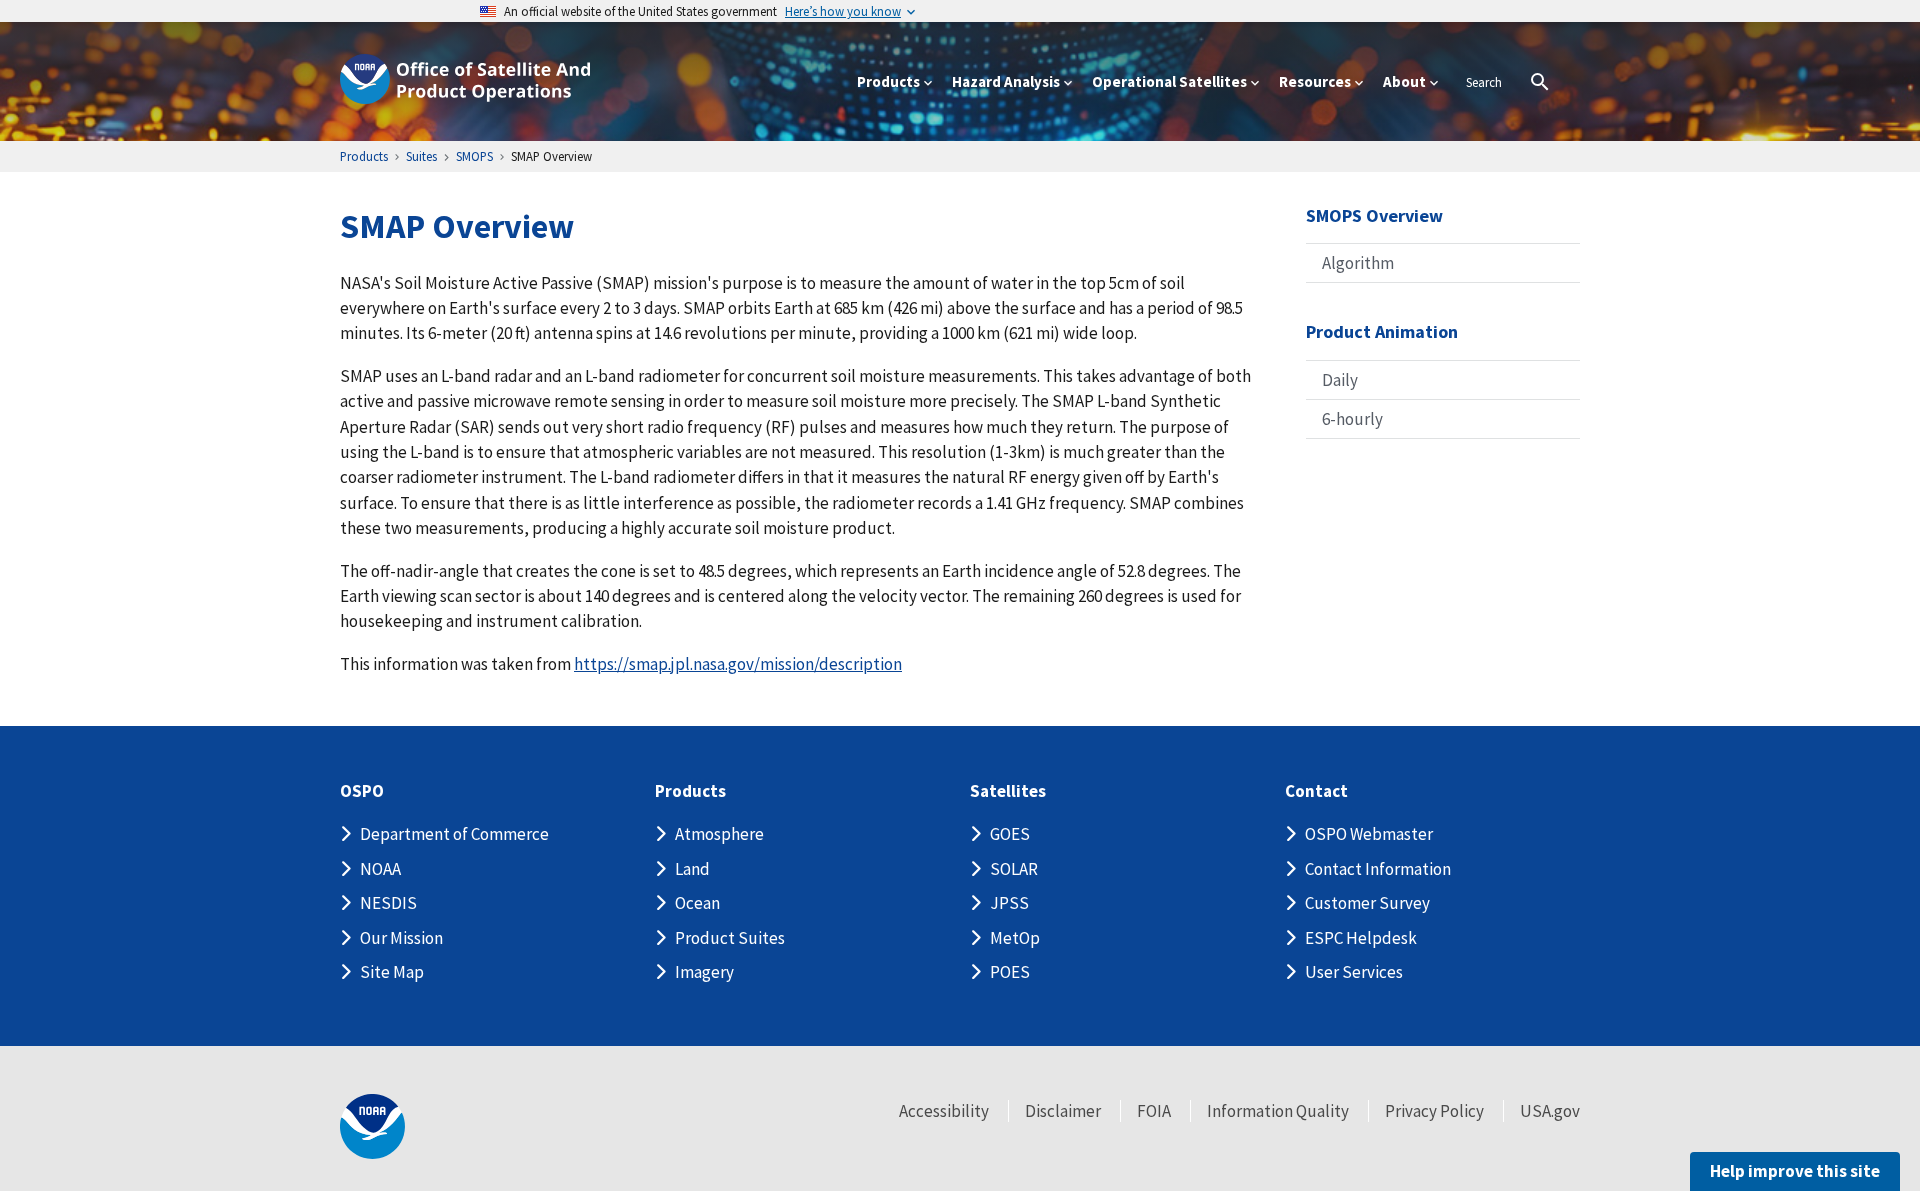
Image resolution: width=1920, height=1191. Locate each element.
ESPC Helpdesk (1361, 938)
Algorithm (1358, 263)
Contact (1316, 791)
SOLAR (1014, 869)
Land (692, 869)
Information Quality (1278, 1111)
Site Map (392, 972)
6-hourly (1352, 419)
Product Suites (730, 938)
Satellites (1008, 791)
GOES (1010, 834)
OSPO (362, 791)
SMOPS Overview (1374, 215)
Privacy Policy (1434, 1111)
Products (690, 791)
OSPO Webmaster (1369, 834)
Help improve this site (1795, 1171)
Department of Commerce (454, 834)
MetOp (1015, 938)
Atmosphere (719, 834)
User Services (1354, 972)
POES (1010, 972)
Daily (1340, 380)
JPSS (1009, 903)
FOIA (1154, 1111)
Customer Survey (1367, 903)
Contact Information (1378, 869)
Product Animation (1382, 331)
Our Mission (401, 938)
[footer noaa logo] (372, 1126)
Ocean (697, 903)
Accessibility (944, 1111)
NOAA (380, 869)
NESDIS (388, 903)
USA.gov (1550, 1111)
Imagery (704, 972)
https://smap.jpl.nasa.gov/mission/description (738, 664)
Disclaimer (1063, 1111)
